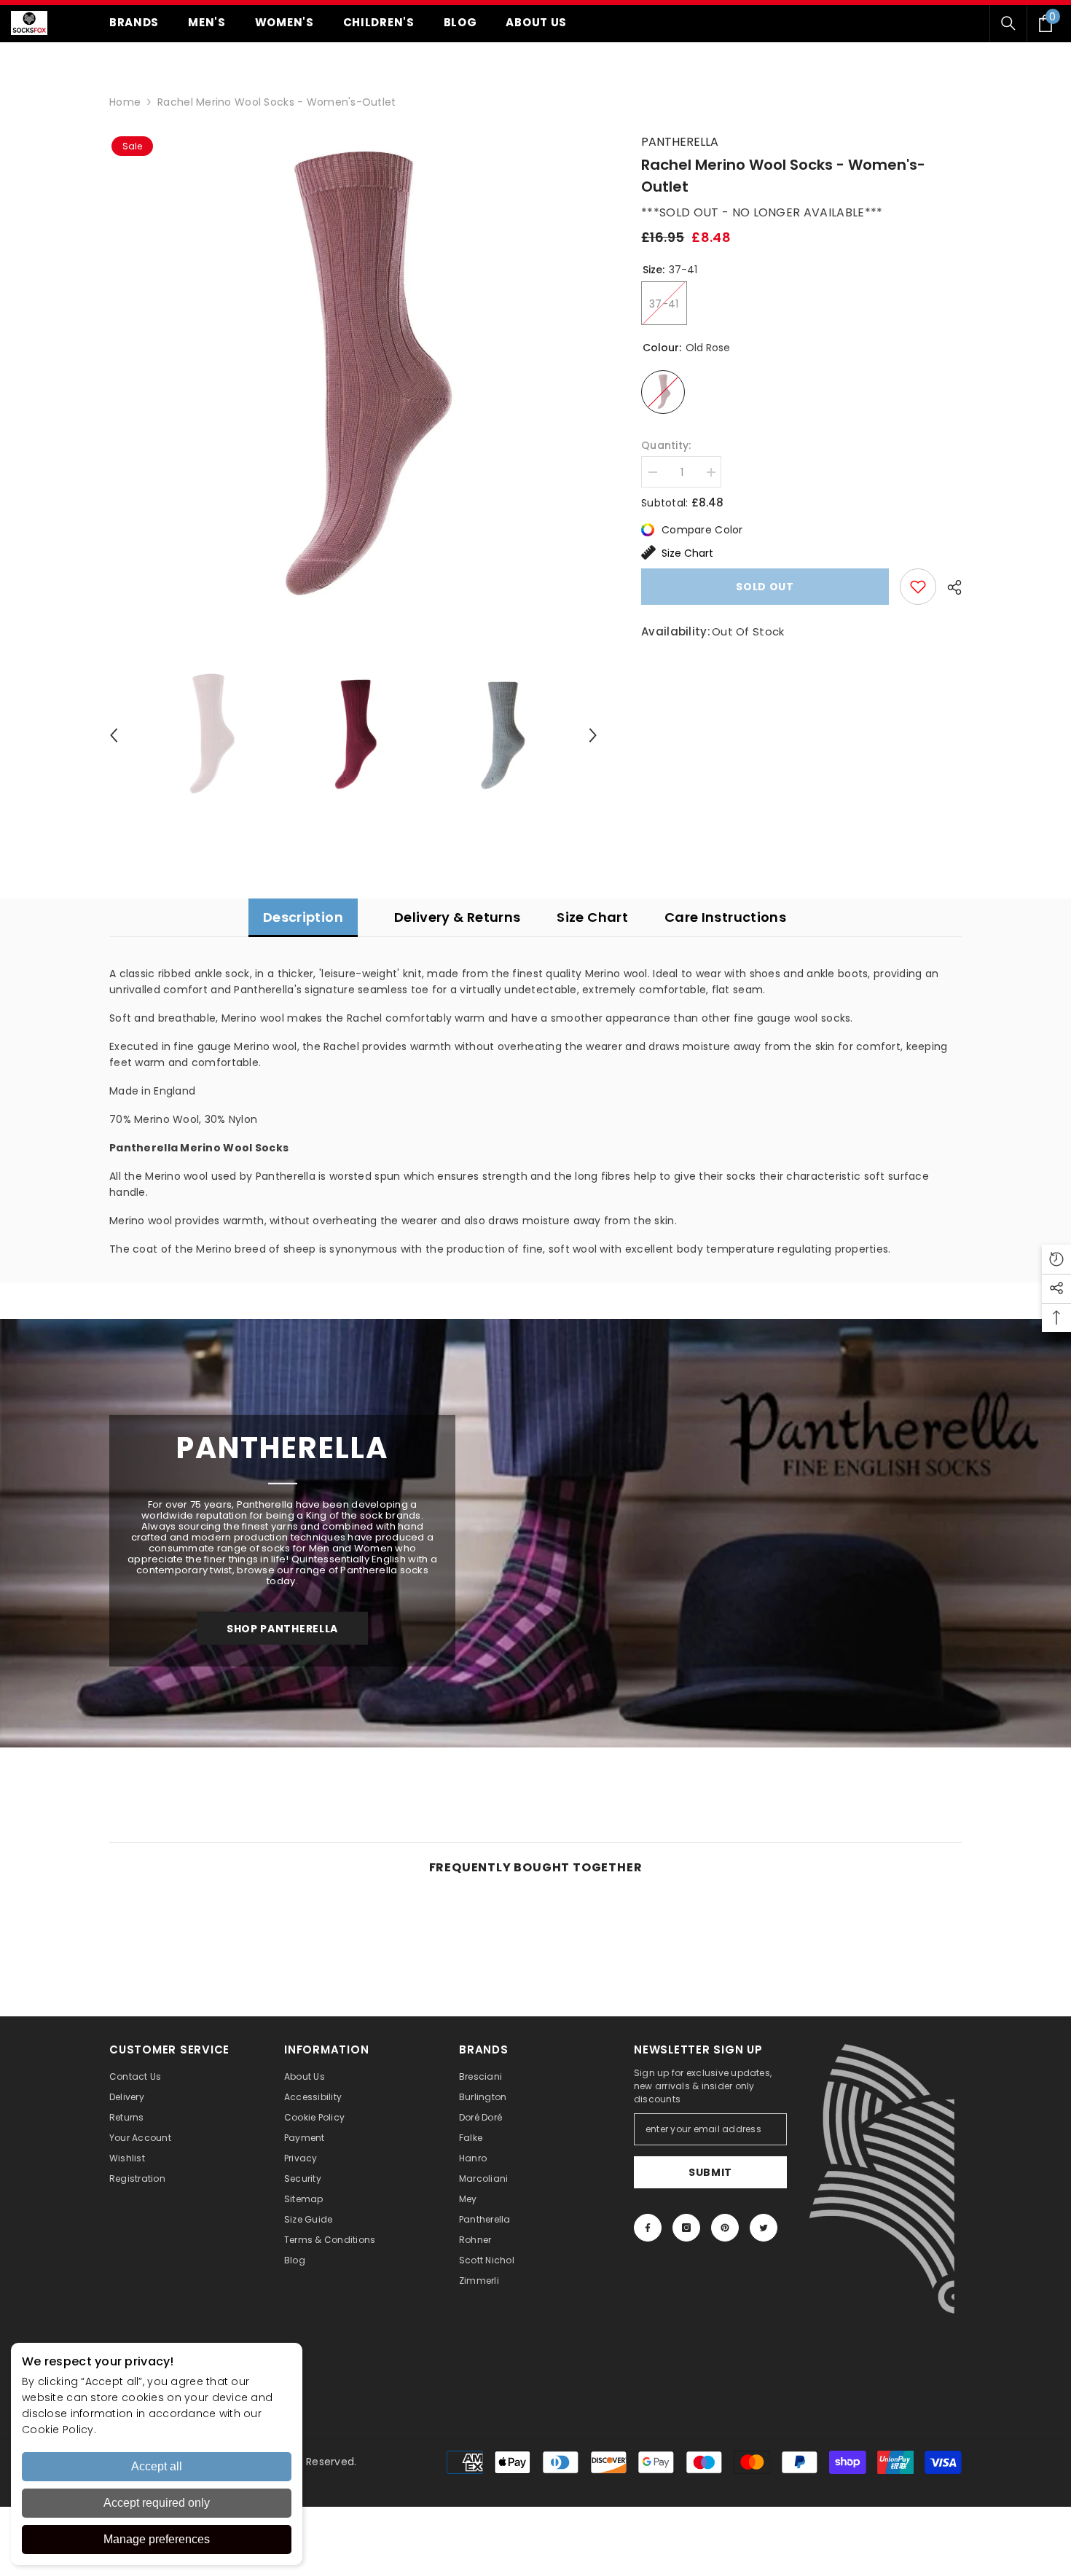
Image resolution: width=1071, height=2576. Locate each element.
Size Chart (687, 553)
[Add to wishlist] (918, 587)
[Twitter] (764, 2228)
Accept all (157, 2466)
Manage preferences (157, 2539)
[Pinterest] (725, 2228)
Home (125, 102)
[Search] (1008, 23)
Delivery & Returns (457, 917)
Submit (710, 2172)
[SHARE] (949, 587)
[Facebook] (648, 2228)
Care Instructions (725, 917)
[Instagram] (686, 2228)
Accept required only (157, 2503)
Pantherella (680, 142)
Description (303, 917)
